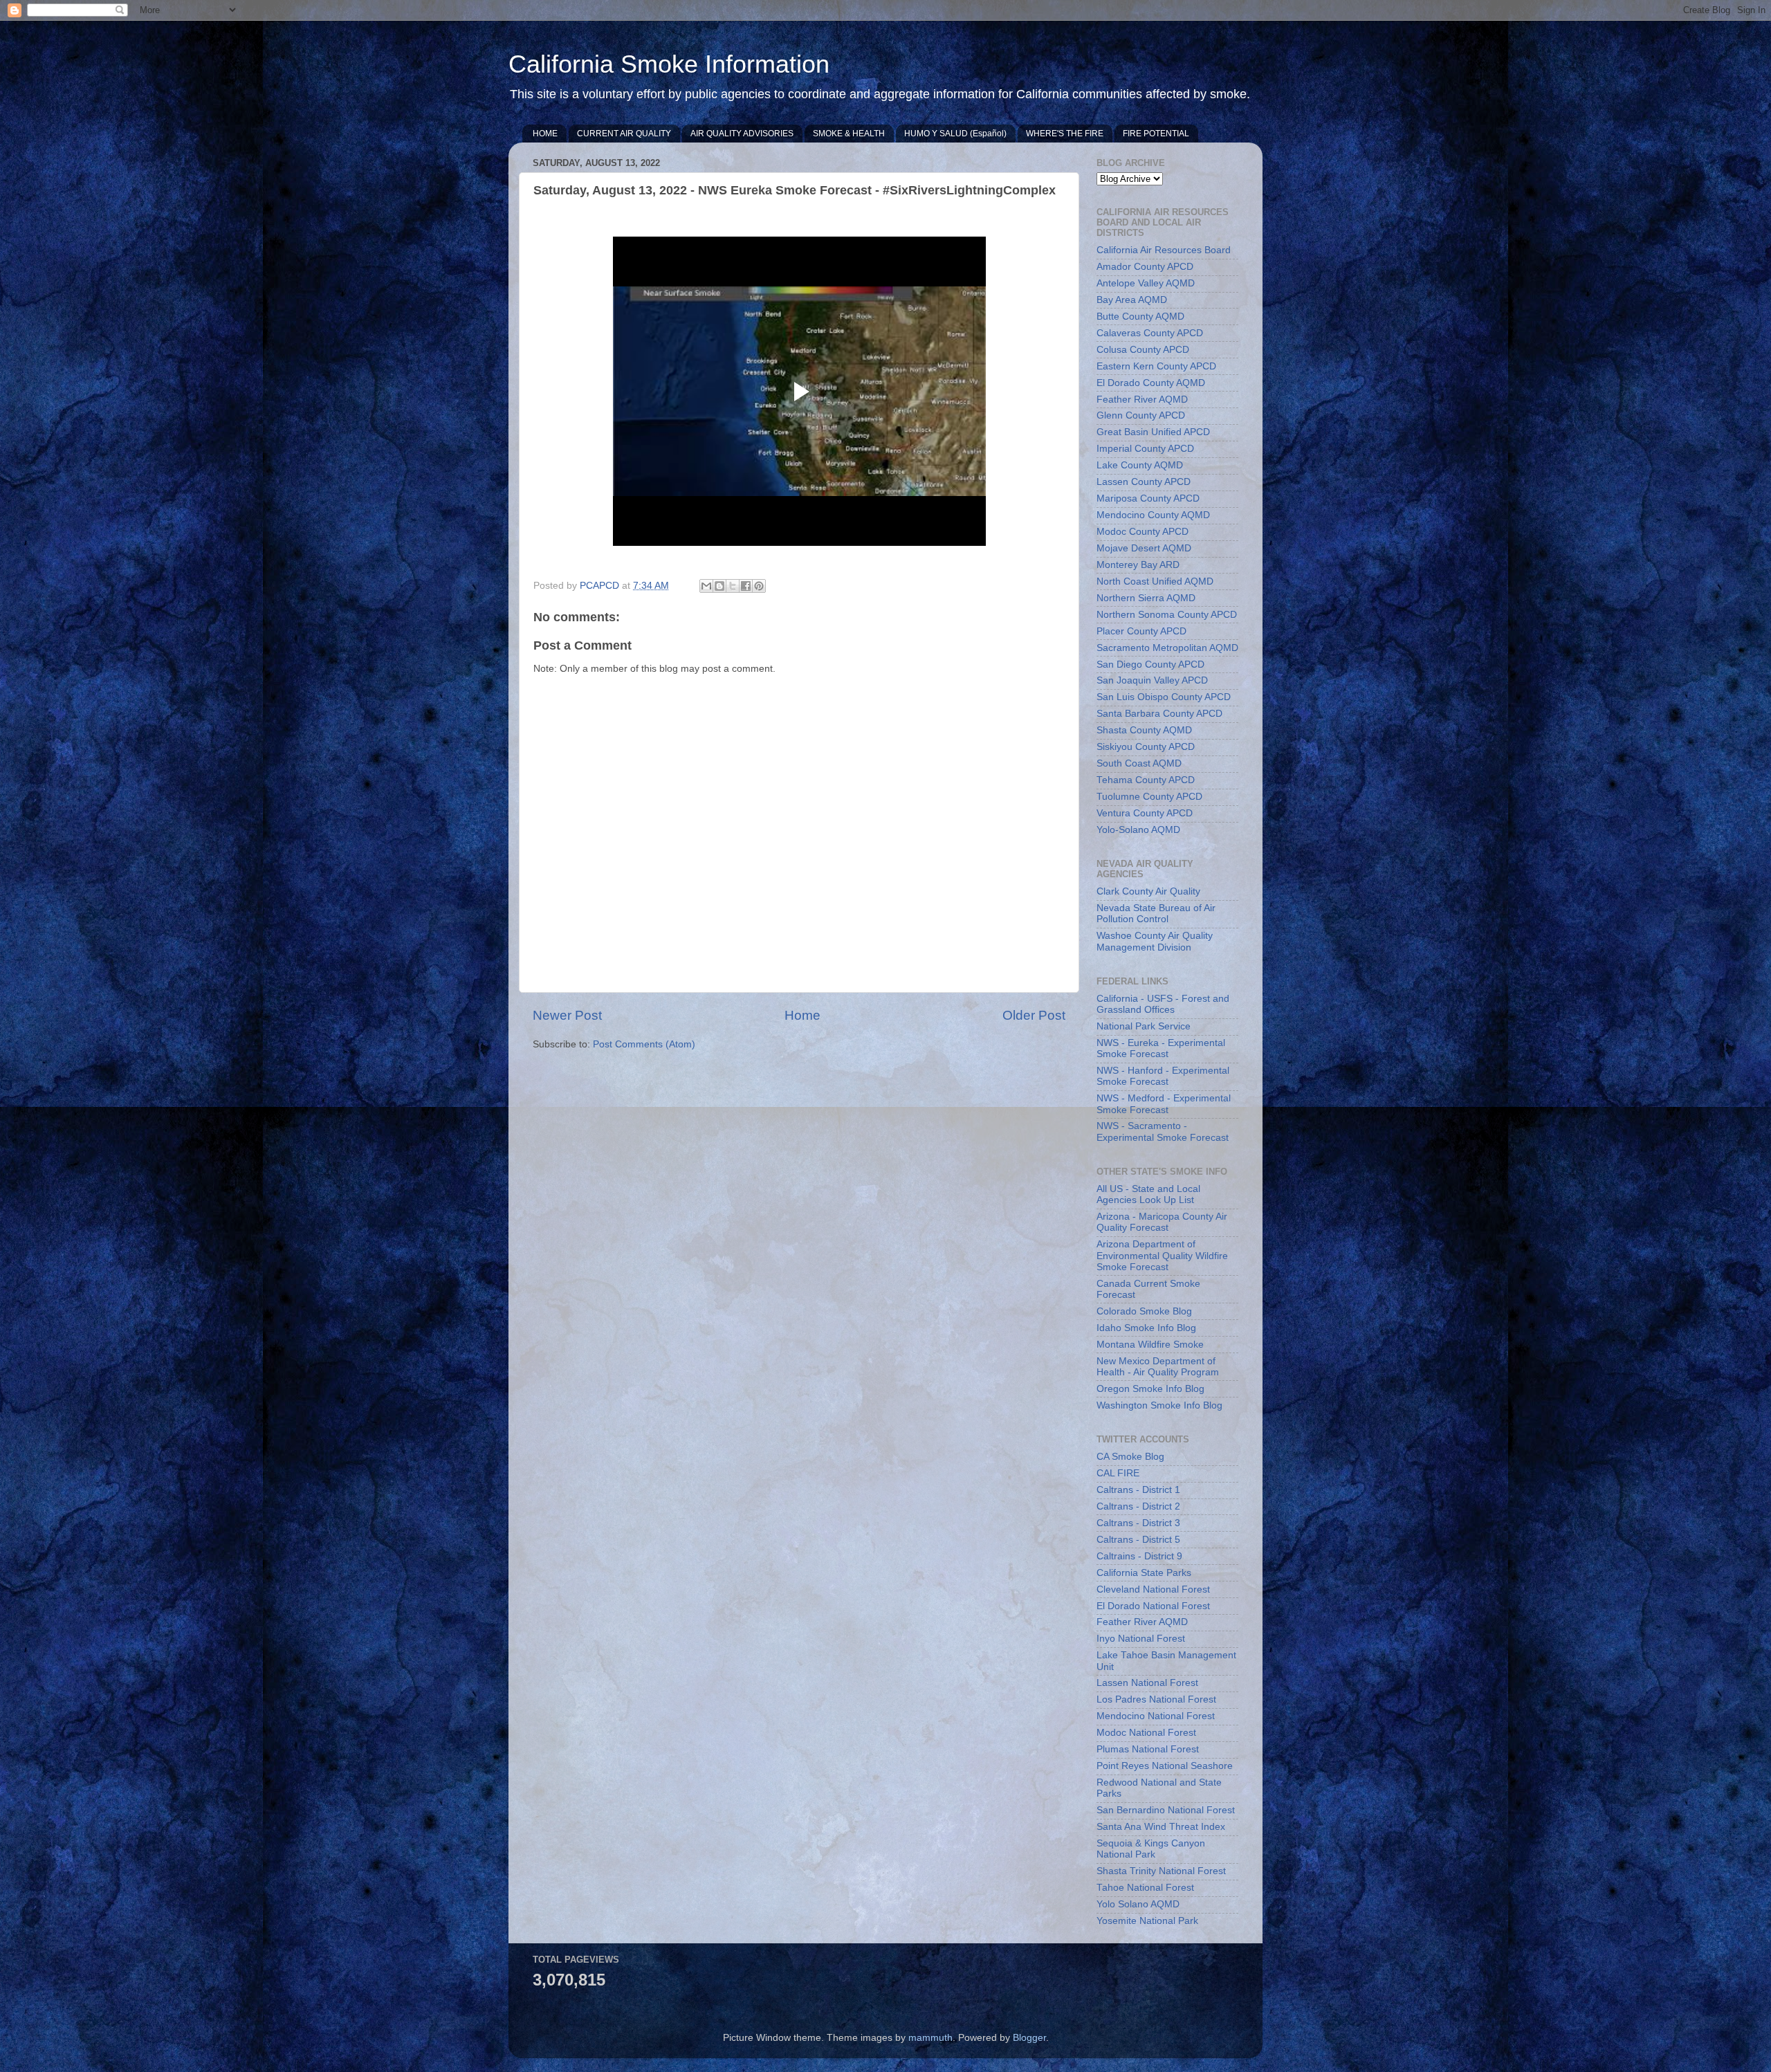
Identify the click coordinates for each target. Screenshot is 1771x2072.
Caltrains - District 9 (1139, 1556)
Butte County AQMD (1140, 317)
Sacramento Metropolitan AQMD (1167, 648)
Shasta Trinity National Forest (1161, 1871)
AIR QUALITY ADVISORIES (742, 134)
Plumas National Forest (1148, 1749)
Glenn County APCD (1141, 415)
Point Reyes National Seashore (1165, 1766)
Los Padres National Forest (1156, 1699)
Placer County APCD (1141, 631)
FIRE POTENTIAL (1156, 134)
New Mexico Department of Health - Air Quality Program (1158, 1367)
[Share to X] (733, 586)
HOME (545, 134)
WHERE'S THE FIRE (1065, 134)
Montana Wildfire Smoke (1150, 1345)
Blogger (1029, 2038)
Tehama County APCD (1146, 780)
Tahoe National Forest (1145, 1888)
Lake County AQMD (1140, 465)
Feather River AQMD (1142, 400)
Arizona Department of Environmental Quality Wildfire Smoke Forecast (1162, 1255)
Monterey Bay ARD (1138, 565)
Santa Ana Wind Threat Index (1161, 1827)
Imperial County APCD (1145, 449)
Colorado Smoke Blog (1144, 1311)
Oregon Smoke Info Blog (1150, 1389)
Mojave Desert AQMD (1144, 548)
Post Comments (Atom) (644, 1044)
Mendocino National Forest (1156, 1716)
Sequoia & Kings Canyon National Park (1151, 1849)
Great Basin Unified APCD (1153, 432)
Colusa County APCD (1143, 350)
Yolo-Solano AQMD (1138, 830)
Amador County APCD (1145, 267)
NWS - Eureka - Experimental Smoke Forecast (1161, 1048)
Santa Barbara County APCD (1159, 714)
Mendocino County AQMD (1153, 515)
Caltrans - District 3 (1138, 1523)
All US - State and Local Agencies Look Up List (1148, 1194)
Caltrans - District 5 (1138, 1540)
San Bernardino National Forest (1166, 1810)
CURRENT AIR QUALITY (624, 134)
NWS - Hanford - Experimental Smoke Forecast (1163, 1076)
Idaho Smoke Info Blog (1146, 1328)
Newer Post (567, 1015)
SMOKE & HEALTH (849, 134)
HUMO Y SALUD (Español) (955, 134)
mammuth (930, 2038)
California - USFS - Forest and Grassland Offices (1163, 1004)
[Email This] (706, 586)
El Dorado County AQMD (1151, 383)
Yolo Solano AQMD (1138, 1904)
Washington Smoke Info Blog (1159, 1405)
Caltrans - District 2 (1138, 1506)
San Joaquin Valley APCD (1152, 680)
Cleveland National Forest (1153, 1589)
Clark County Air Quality (1148, 891)
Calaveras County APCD (1150, 333)
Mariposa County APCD (1148, 498)
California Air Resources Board (1164, 250)
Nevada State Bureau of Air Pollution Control (1156, 914)
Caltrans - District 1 (1138, 1490)
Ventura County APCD (1145, 813)
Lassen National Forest (1147, 1683)
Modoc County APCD (1143, 532)
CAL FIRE (1118, 1473)
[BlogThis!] (719, 586)
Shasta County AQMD (1144, 730)
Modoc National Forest (1146, 1733)
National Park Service (1144, 1026)
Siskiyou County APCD (1146, 747)
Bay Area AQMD (1132, 300)
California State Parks (1144, 1573)
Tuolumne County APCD (1149, 797)
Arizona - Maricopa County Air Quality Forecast (1162, 1222)
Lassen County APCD (1144, 482)
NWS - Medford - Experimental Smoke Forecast (1164, 1104)
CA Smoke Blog (1130, 1457)
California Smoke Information (669, 64)
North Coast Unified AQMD (1155, 581)
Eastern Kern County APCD (1156, 366)
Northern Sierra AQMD (1146, 598)
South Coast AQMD (1139, 763)
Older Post (1034, 1015)
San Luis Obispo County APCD (1164, 697)
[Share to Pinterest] (759, 586)
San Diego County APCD (1150, 664)
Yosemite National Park (1147, 1921)
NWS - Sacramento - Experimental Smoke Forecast (1163, 1131)
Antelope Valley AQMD (1146, 283)
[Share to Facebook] (746, 586)
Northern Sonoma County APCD (1167, 615)
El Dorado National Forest (1153, 1606)
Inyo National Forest (1141, 1639)
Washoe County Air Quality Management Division (1155, 941)
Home (802, 1015)
